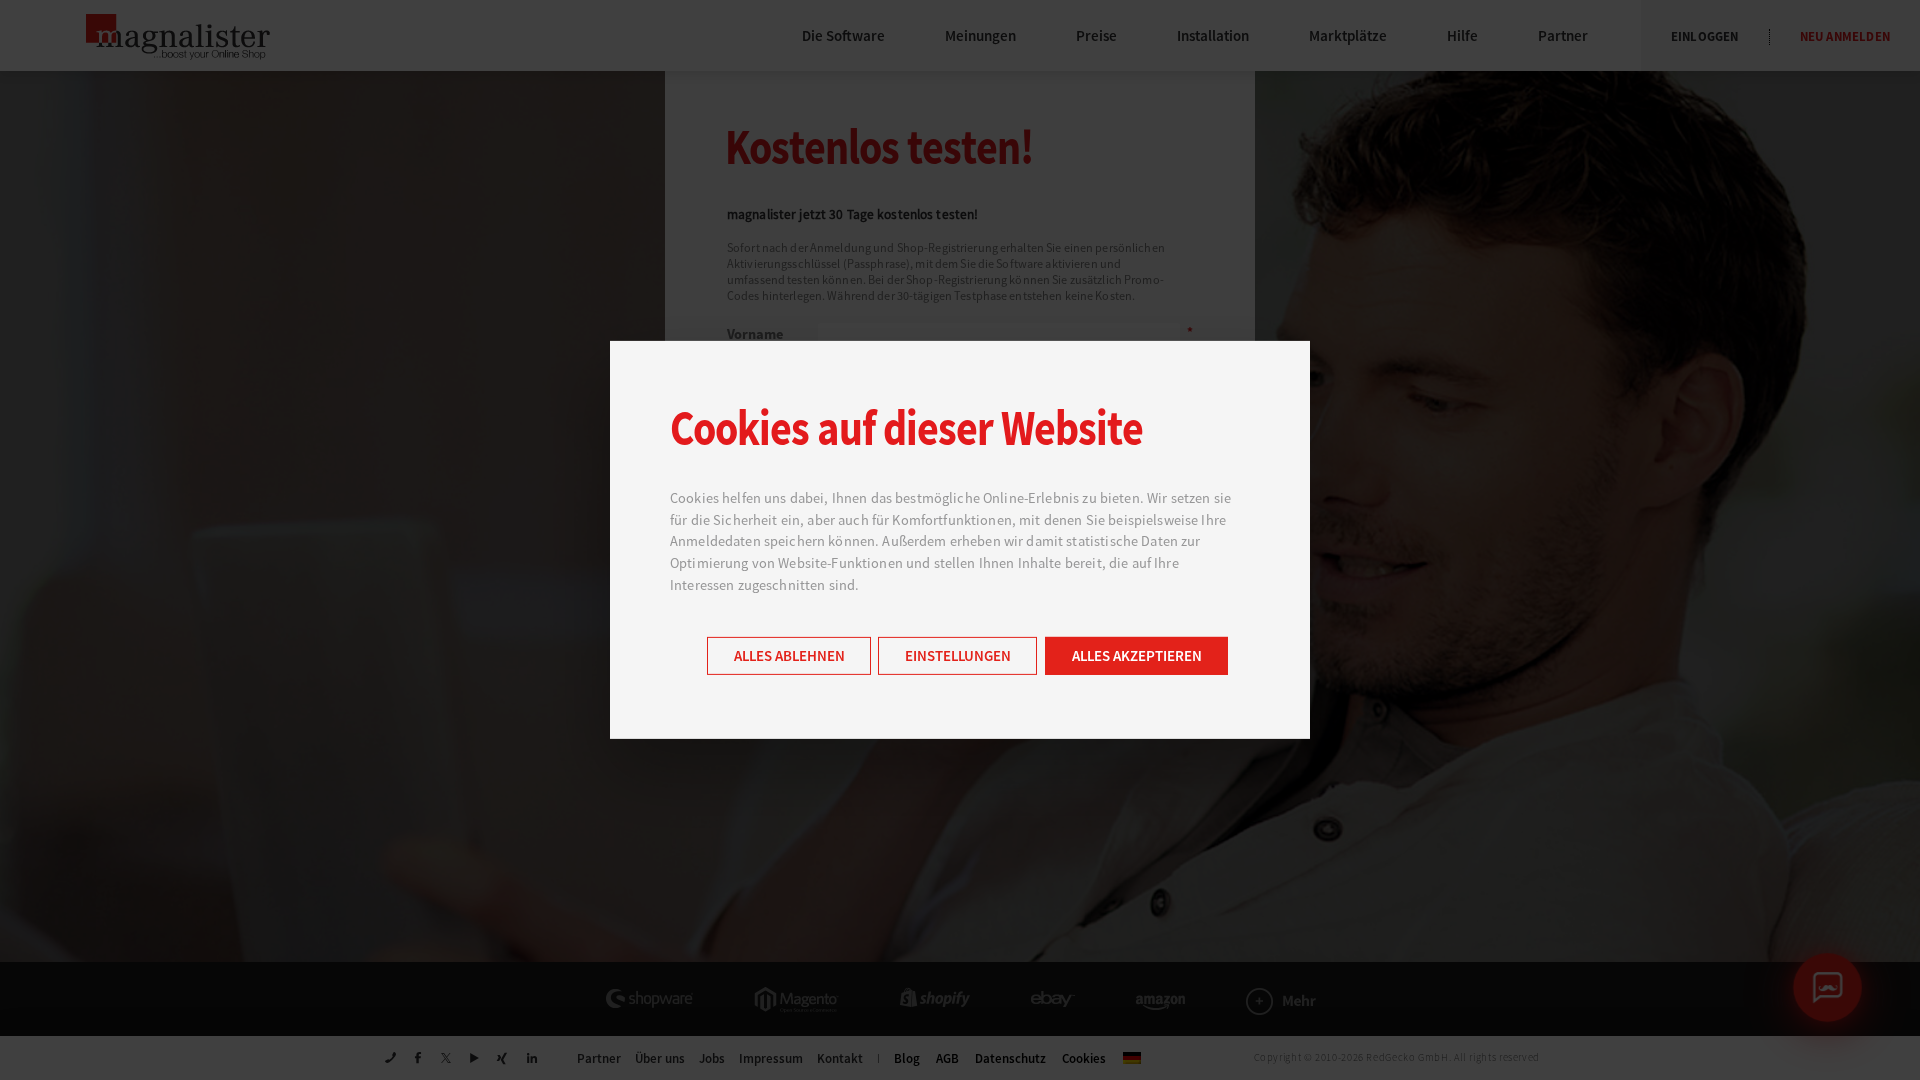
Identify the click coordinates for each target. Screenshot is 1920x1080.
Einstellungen (958, 656)
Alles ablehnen (789, 656)
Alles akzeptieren (1137, 656)
